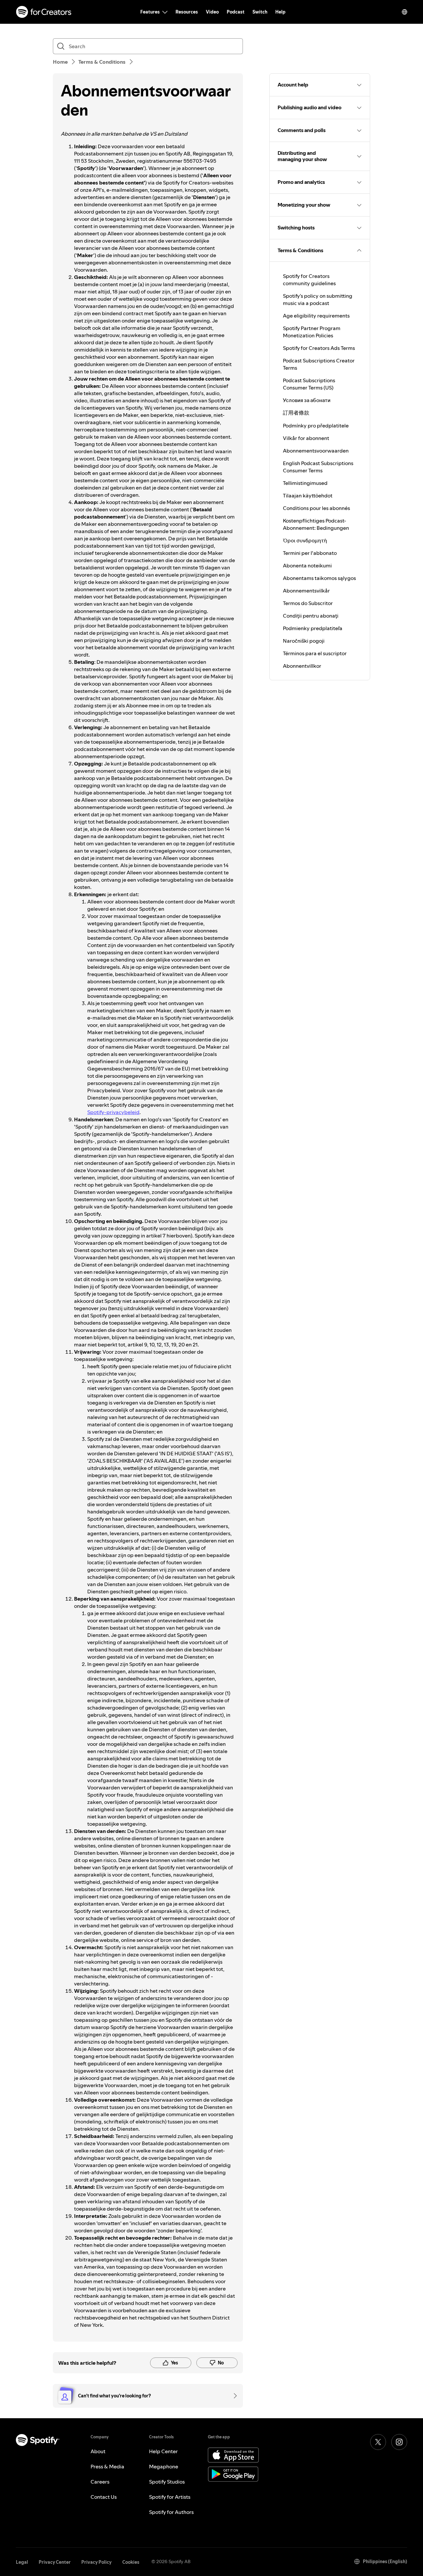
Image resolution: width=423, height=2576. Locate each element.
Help (280, 12)
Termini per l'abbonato (310, 553)
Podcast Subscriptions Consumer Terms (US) (309, 384)
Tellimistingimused (305, 483)
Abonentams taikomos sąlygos (319, 578)
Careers (100, 2482)
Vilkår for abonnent (306, 438)
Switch (260, 12)
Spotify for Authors (171, 2512)
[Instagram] (399, 2442)
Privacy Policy (96, 2562)
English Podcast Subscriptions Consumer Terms (318, 467)
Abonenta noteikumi (307, 565)
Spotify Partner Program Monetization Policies (312, 332)
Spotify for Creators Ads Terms (319, 348)
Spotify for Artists (170, 2497)
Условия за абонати (307, 400)
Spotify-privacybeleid (113, 1112)
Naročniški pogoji (304, 641)
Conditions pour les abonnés (316, 508)
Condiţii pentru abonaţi (311, 616)
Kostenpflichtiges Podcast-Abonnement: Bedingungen (316, 524)
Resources (187, 12)
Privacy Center (55, 2562)
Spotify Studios (167, 2482)
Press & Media (107, 2466)
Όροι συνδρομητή (305, 540)
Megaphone (164, 2466)
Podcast (236, 12)
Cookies (131, 2562)
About (98, 2451)
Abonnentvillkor (302, 666)
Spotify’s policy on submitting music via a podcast (318, 299)
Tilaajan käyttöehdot (308, 495)
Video (212, 12)
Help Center (163, 2451)
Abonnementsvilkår (306, 591)
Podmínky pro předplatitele (316, 425)
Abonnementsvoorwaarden (316, 451)
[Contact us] (233, 2396)
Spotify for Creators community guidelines (309, 280)
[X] (378, 2442)
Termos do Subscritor (308, 603)
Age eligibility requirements (316, 316)
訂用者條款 (296, 413)
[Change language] (404, 12)
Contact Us (104, 2497)
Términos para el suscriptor (315, 653)
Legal (22, 2562)
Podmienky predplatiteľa (313, 628)
